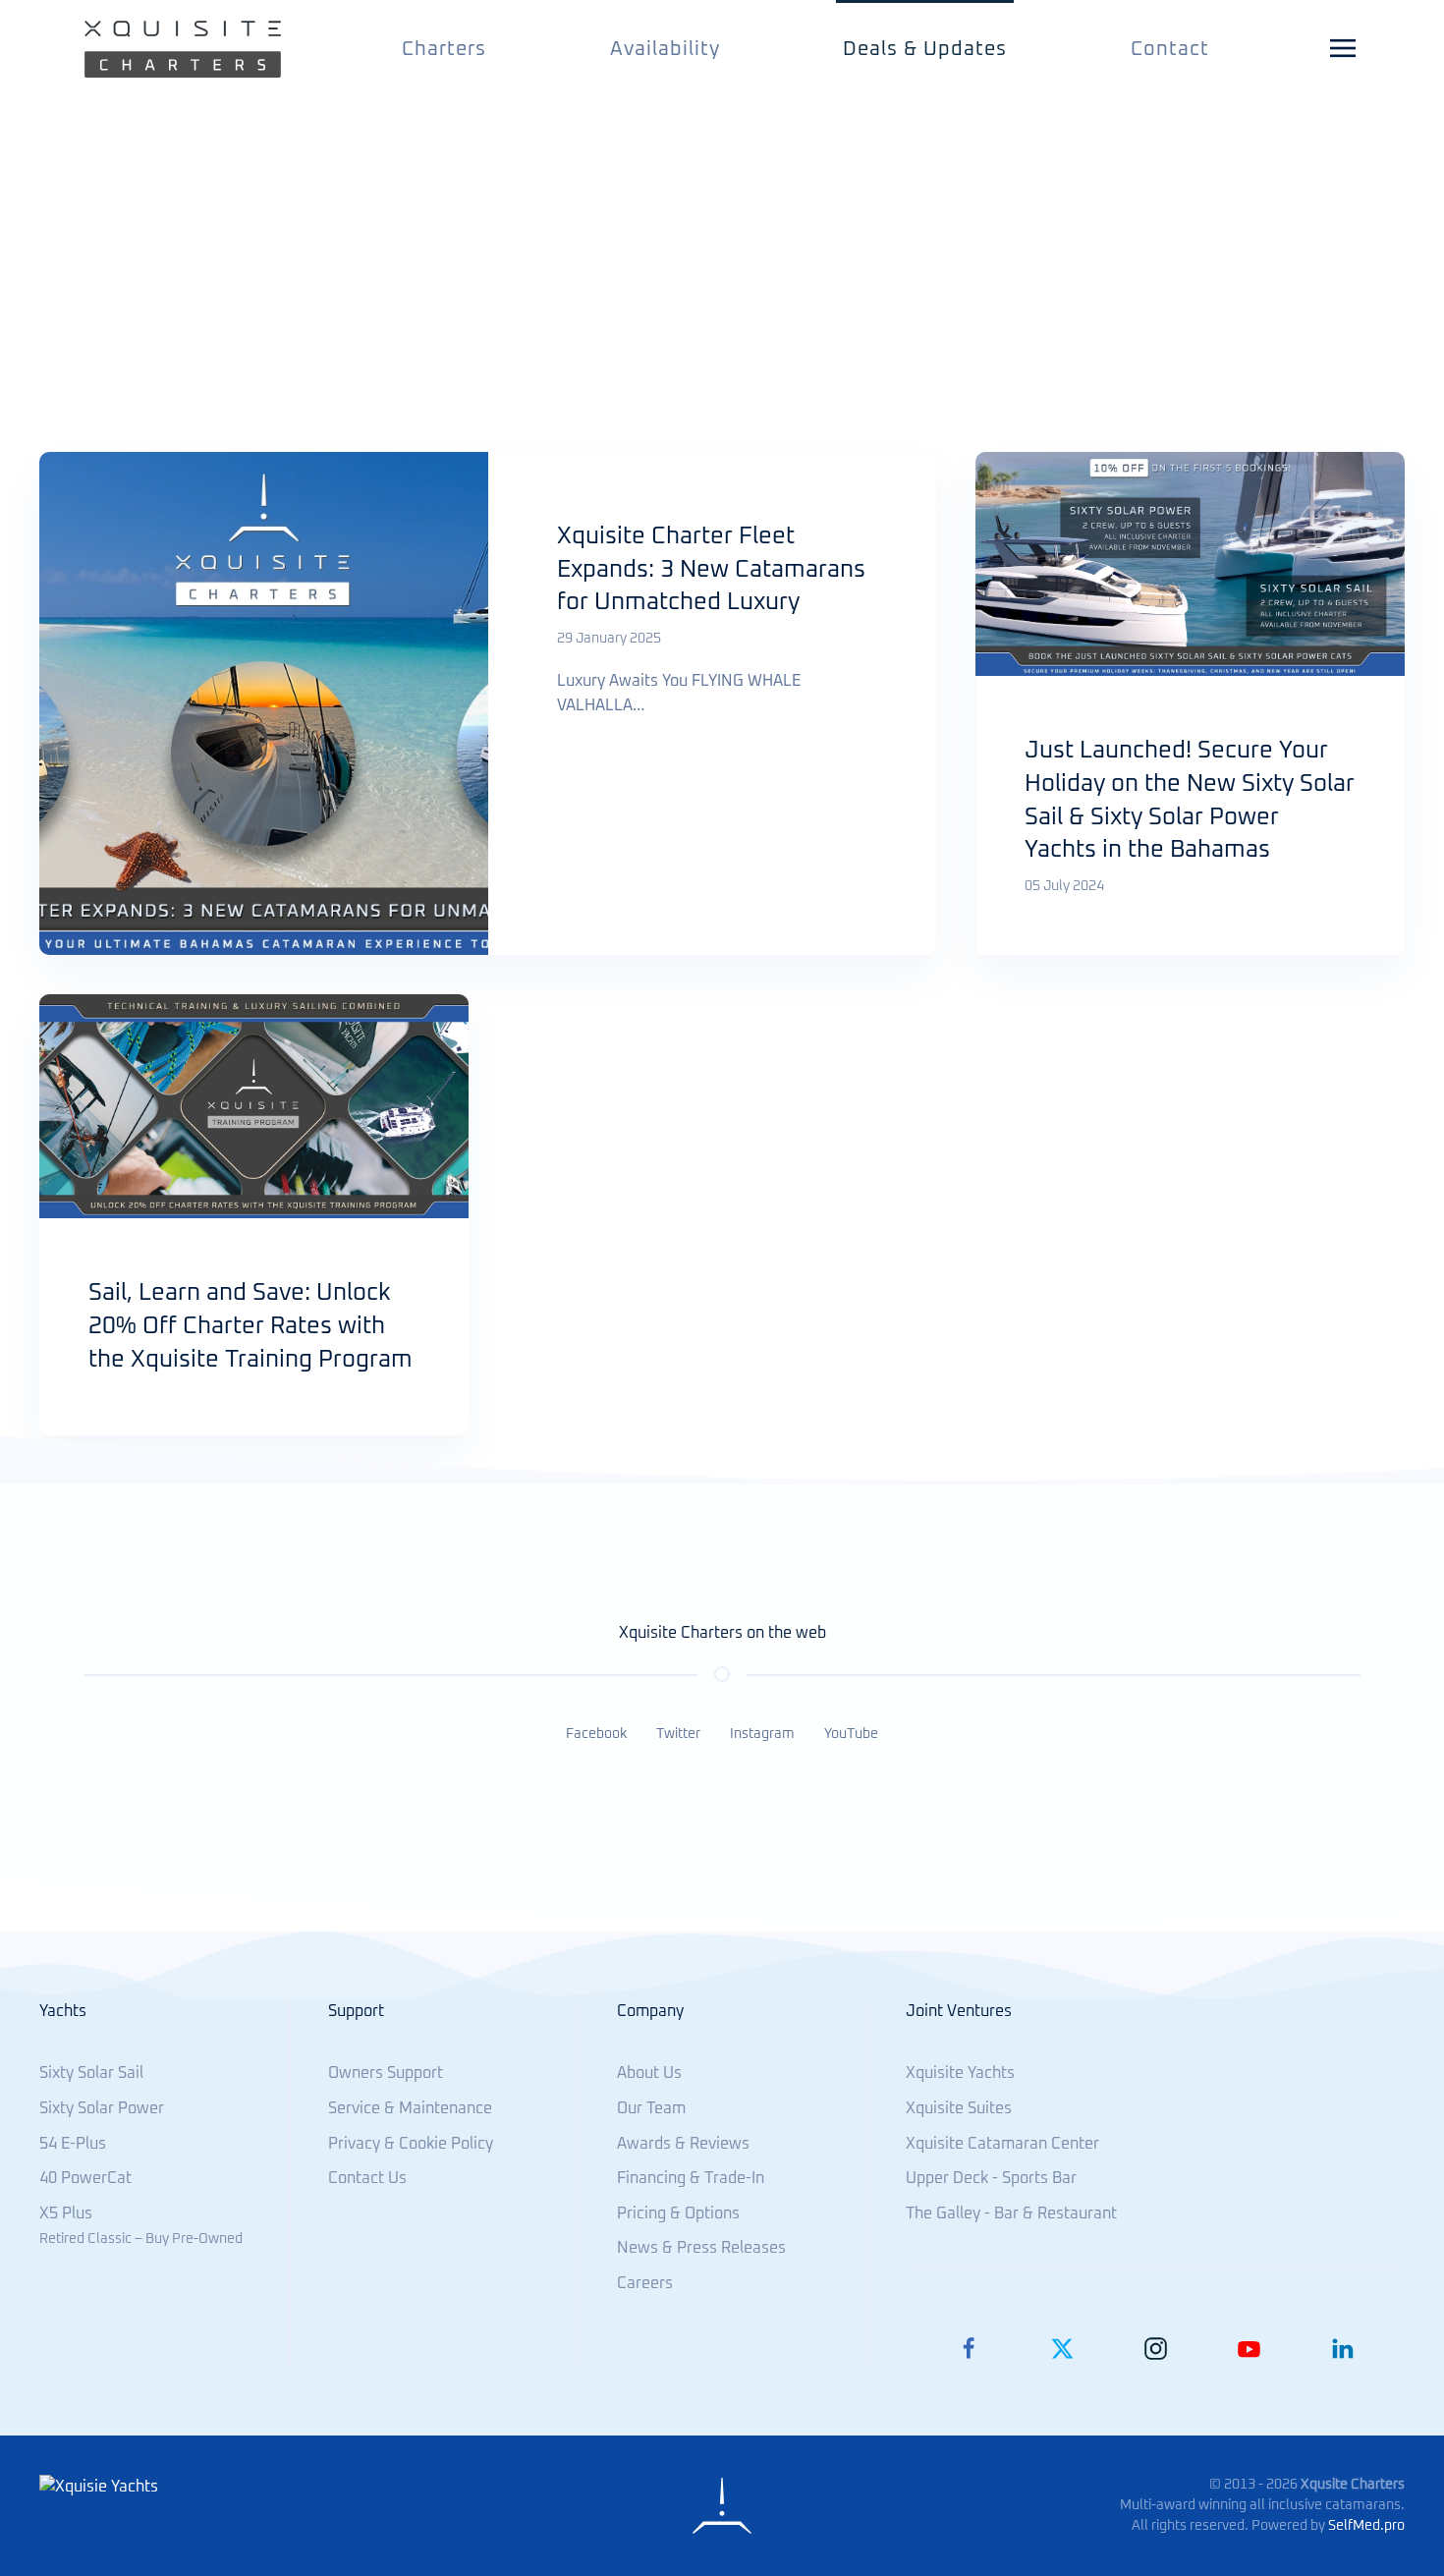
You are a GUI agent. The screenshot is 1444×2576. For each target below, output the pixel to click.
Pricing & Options (678, 2213)
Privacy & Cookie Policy (411, 2144)
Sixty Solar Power (102, 2108)
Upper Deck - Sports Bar (991, 2178)
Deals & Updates (925, 49)
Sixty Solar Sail (91, 2073)
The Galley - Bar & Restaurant (1011, 2213)
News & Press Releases (701, 2248)
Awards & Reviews (683, 2144)
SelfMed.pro (1366, 2526)
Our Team (651, 2108)
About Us (649, 2073)
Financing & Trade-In (691, 2178)
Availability (665, 49)
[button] (1346, 49)
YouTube (851, 1734)
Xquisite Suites (959, 2108)
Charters (444, 49)
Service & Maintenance (410, 2108)
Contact (1170, 49)
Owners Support (386, 2073)
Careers (645, 2283)
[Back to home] (183, 49)
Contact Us (367, 2178)
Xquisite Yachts (960, 2073)
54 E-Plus (73, 2144)
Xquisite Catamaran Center (1002, 2144)
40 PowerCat (85, 2178)
